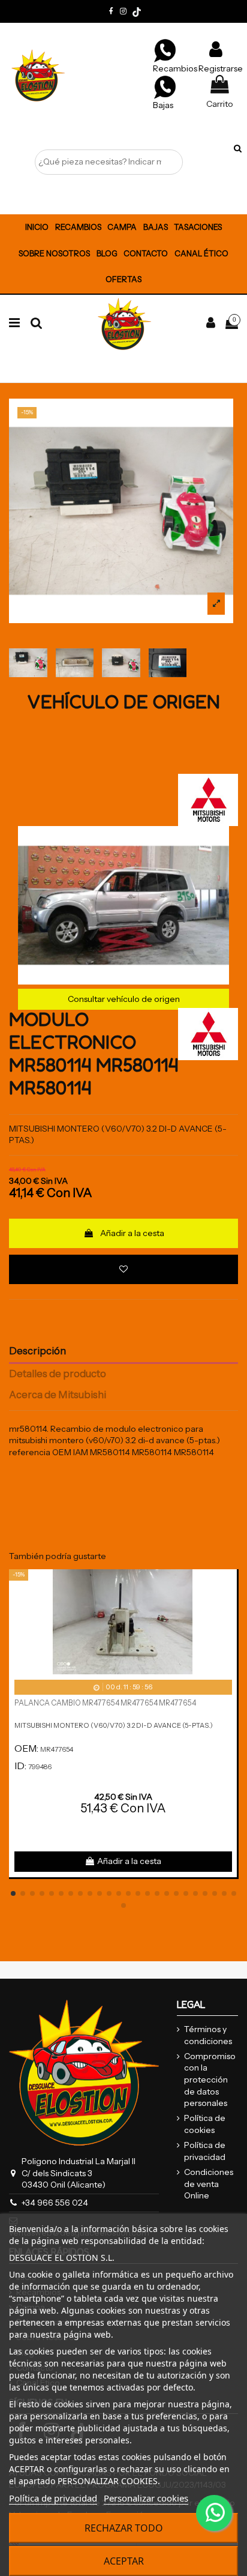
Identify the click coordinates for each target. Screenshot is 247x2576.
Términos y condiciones (208, 2035)
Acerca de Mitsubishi (58, 1395)
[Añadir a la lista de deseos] (123, 1269)
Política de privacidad (205, 2151)
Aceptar (124, 2561)
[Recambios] (165, 50)
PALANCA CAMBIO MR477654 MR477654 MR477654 (105, 1703)
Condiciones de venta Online (209, 2184)
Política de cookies (205, 2124)
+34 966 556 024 (55, 2203)
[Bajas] (165, 86)
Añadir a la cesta (132, 1233)
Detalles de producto (58, 1374)
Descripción (37, 1351)
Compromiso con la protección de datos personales (210, 2080)
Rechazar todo (124, 2528)
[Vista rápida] (228, 1608)
